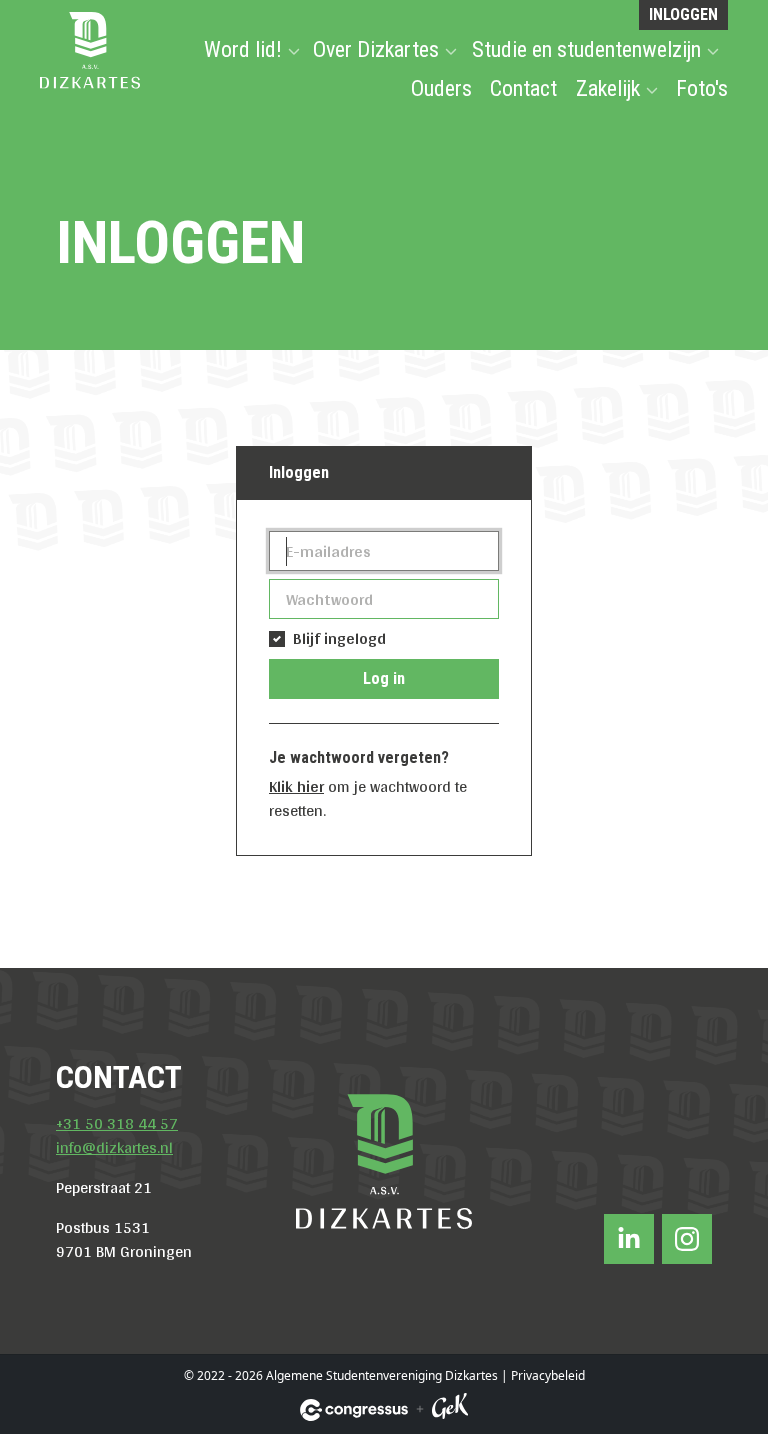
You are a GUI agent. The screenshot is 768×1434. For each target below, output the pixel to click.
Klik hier (296, 786)
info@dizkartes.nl (114, 1147)
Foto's (702, 88)
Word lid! (243, 49)
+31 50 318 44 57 (117, 1123)
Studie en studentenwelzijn (586, 49)
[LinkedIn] (629, 1239)
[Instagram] (687, 1239)
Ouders (441, 88)
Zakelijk (608, 88)
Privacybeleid (548, 1375)
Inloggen (683, 14)
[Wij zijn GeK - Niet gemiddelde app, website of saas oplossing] (450, 1409)
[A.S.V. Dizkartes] (90, 48)
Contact (523, 88)
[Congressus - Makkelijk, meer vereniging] (354, 1410)
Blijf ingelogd (339, 639)
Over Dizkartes (376, 49)
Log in (384, 678)
